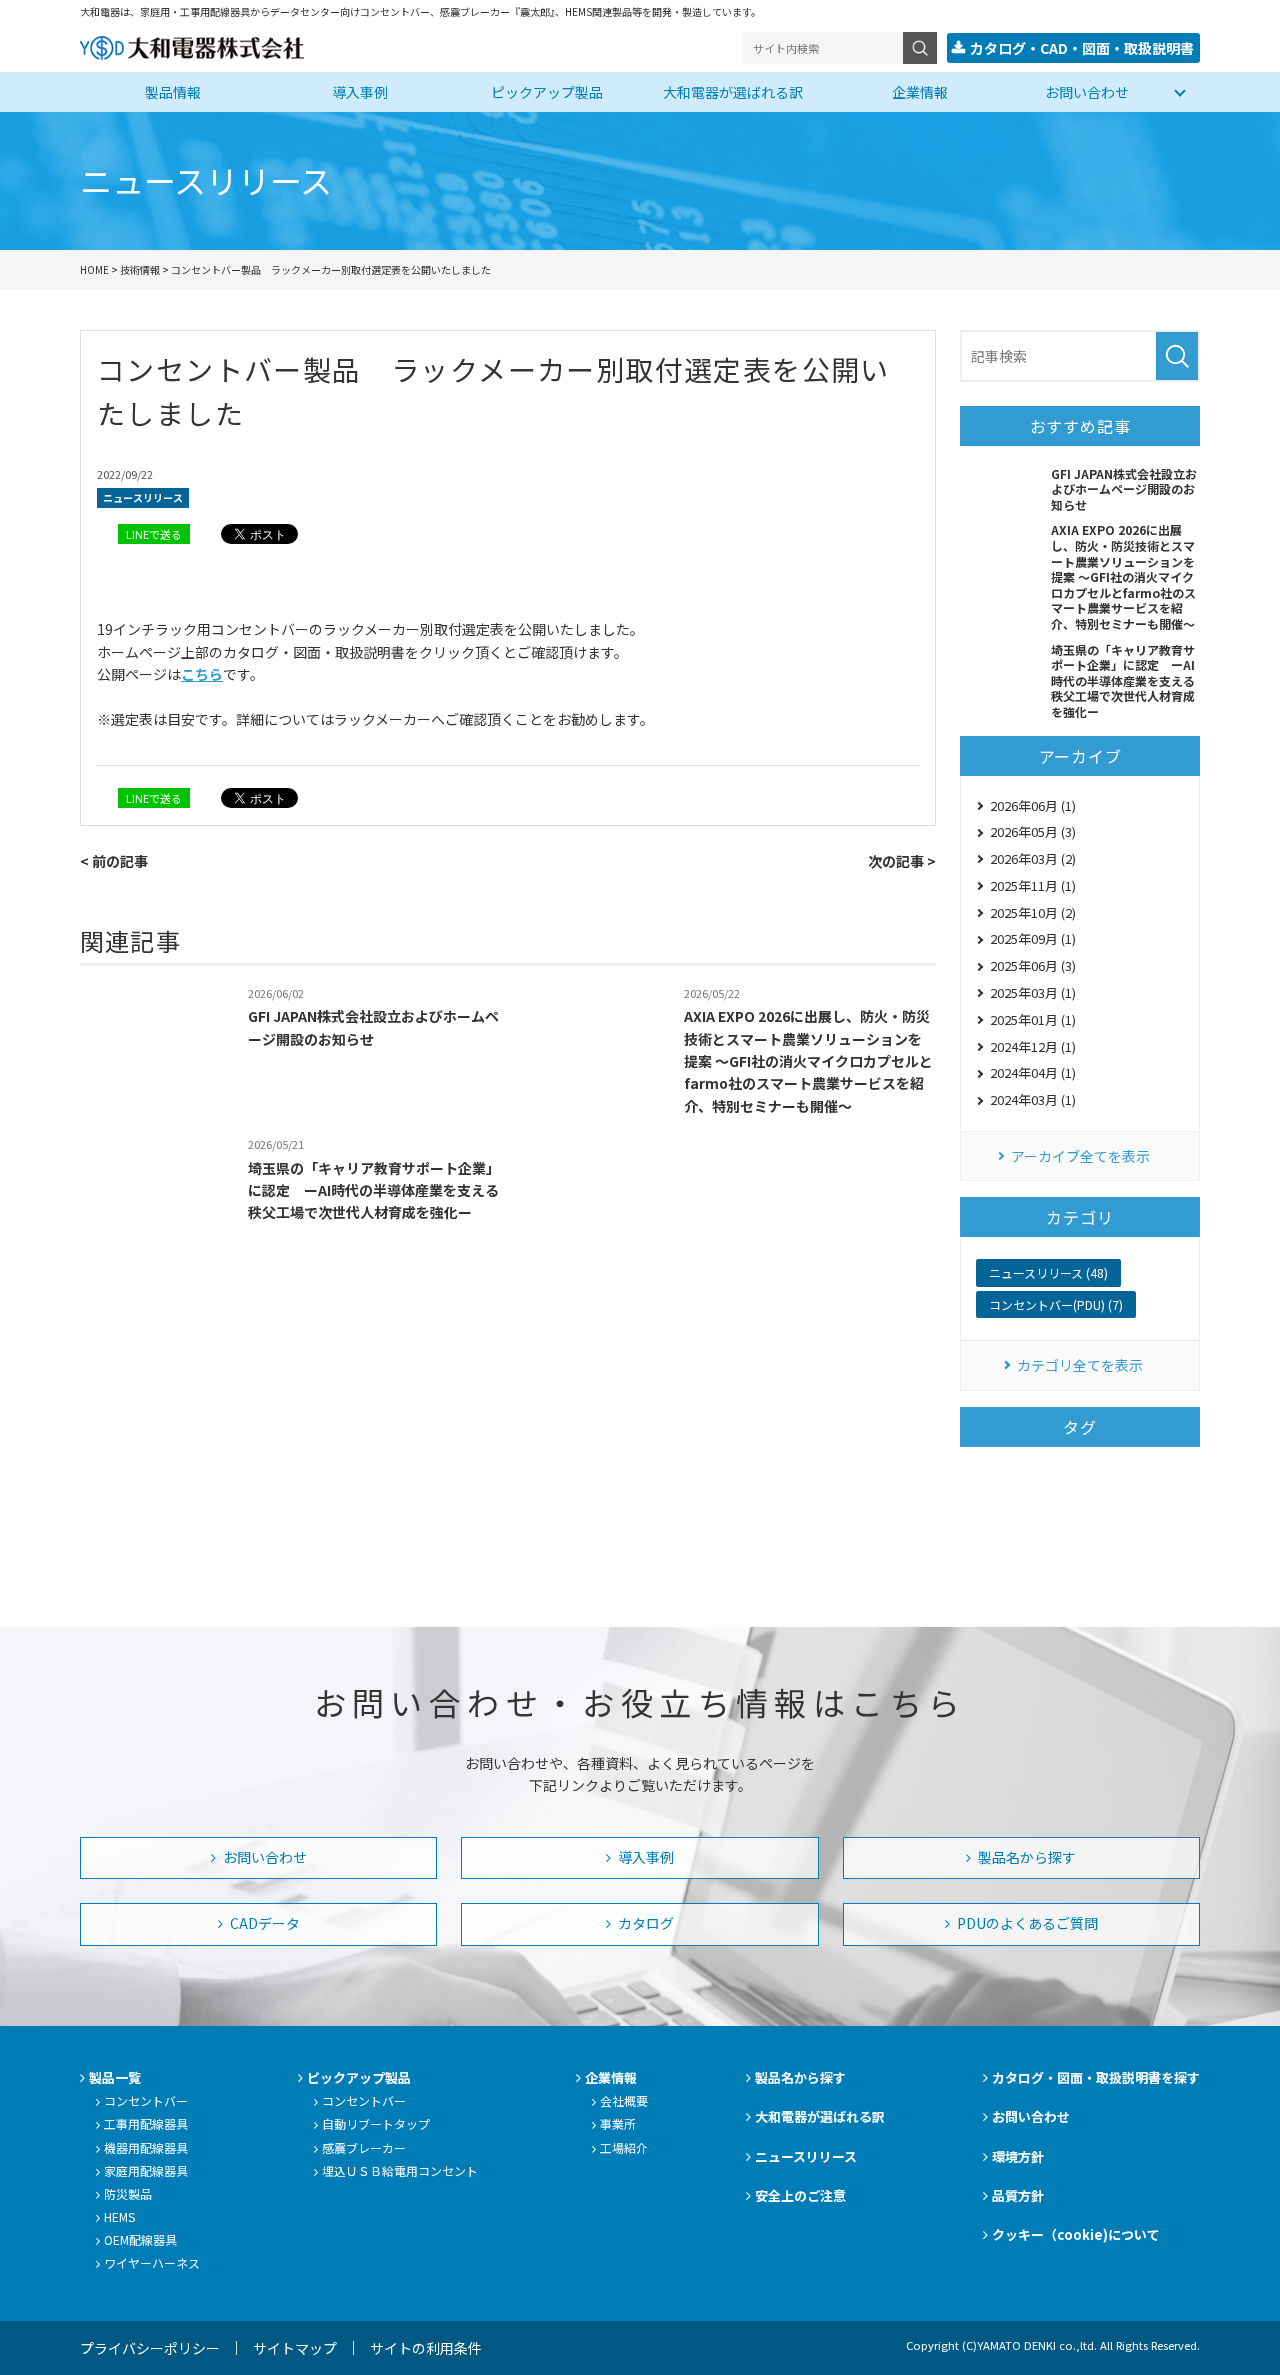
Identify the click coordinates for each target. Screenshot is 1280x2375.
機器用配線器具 (146, 2147)
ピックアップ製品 (547, 92)
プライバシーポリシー (150, 2348)
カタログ (644, 1923)
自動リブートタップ (376, 2123)
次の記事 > (902, 861)
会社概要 (624, 2100)
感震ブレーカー (364, 2147)
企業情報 (920, 92)
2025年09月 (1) (1033, 938)
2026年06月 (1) (1033, 805)
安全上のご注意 (800, 2195)
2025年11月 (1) (1033, 885)
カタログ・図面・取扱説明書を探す (1096, 2077)
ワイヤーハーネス (152, 2262)
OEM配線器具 (140, 2239)
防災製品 (128, 2193)
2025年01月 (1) (1033, 1019)
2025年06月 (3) (1033, 965)
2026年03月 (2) (1033, 858)
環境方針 (1018, 2156)
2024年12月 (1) (1033, 1046)
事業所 (618, 2123)
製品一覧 (115, 2077)
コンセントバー (146, 2100)
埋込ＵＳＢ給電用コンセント (400, 2170)
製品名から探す (1025, 1857)
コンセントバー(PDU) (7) (1056, 1304)
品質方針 (1018, 2195)
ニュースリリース (143, 497)
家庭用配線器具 (146, 2170)
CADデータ (263, 1923)
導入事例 (360, 92)
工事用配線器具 (146, 2123)
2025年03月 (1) (1033, 992)
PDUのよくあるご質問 (1026, 1923)
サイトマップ (295, 2348)
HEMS (119, 2216)
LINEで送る (154, 534)
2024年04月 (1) (1033, 1072)
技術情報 (140, 269)
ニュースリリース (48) (1048, 1272)
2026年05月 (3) (1033, 831)
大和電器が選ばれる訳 (733, 92)
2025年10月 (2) (1033, 912)
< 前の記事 (114, 861)
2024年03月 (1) (1033, 1099)
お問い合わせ (1087, 92)
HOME (94, 269)
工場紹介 (624, 2147)
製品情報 (173, 92)
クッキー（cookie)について (1076, 2234)
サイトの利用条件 (426, 2348)
